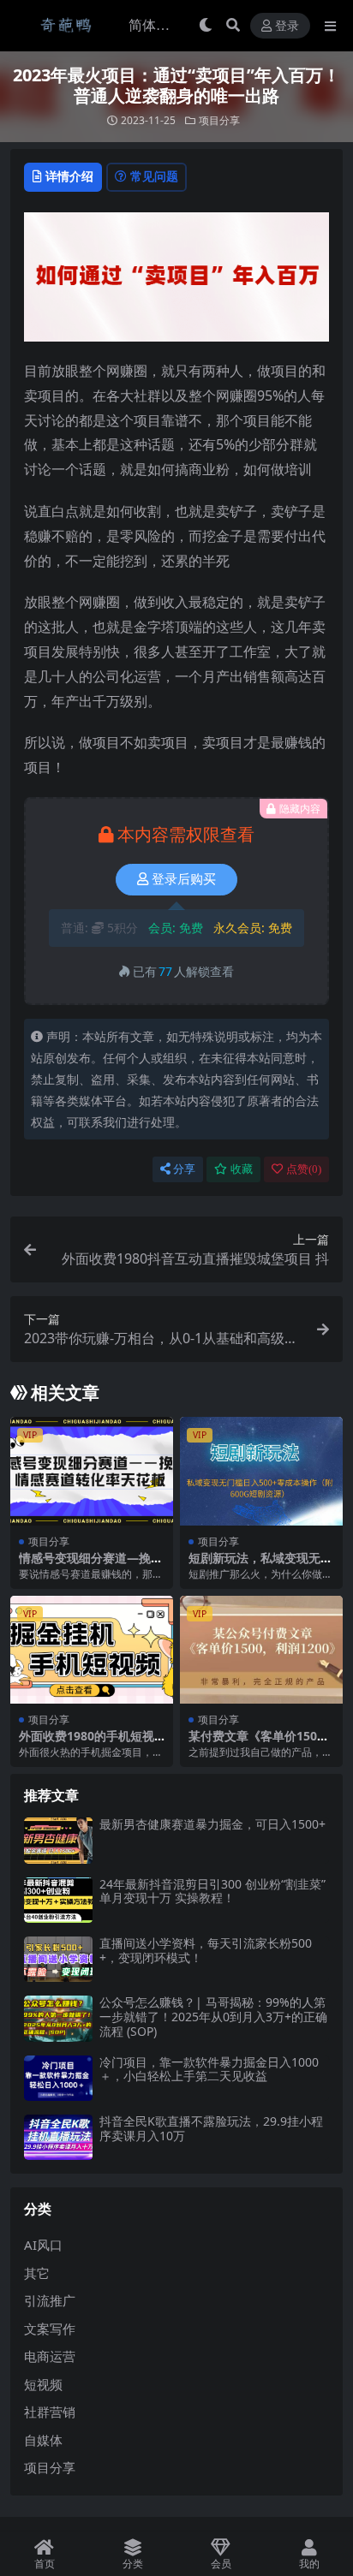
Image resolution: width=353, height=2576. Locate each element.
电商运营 (50, 2356)
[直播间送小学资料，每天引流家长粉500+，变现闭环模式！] (58, 1959)
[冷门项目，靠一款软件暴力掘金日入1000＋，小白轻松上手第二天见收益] (58, 2078)
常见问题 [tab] (154, 176)
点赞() (304, 1169)
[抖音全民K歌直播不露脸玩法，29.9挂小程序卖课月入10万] (58, 2137)
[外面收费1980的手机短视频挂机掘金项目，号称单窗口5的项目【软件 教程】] (92, 1650)
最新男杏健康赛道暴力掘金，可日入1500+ (212, 1824)
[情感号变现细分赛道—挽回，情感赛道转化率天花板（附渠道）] (92, 1471)
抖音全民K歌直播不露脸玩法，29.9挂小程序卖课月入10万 (211, 2128)
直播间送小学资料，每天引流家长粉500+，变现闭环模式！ (206, 1950)
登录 (287, 26)
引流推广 (50, 2300)
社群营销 (50, 2412)
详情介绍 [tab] (69, 176)
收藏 (242, 1169)
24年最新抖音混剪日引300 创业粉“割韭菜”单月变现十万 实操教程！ (212, 1891)
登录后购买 (184, 879)
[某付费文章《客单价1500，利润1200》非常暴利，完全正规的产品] (261, 1650)
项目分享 (219, 120)
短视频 (43, 2384)
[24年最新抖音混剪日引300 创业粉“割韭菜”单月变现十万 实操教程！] (58, 1900)
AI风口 (43, 2245)
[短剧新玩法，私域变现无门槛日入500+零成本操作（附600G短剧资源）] (261, 1471)
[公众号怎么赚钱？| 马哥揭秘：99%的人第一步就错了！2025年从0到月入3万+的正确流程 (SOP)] (58, 2018)
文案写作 (50, 2329)
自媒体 (43, 2440)
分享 (184, 1169)
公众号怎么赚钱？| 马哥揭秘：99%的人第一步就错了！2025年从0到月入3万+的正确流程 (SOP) (213, 2017)
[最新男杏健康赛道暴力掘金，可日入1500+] (58, 1840)
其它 (37, 2273)
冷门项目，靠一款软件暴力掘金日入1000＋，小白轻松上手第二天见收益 (209, 2069)
